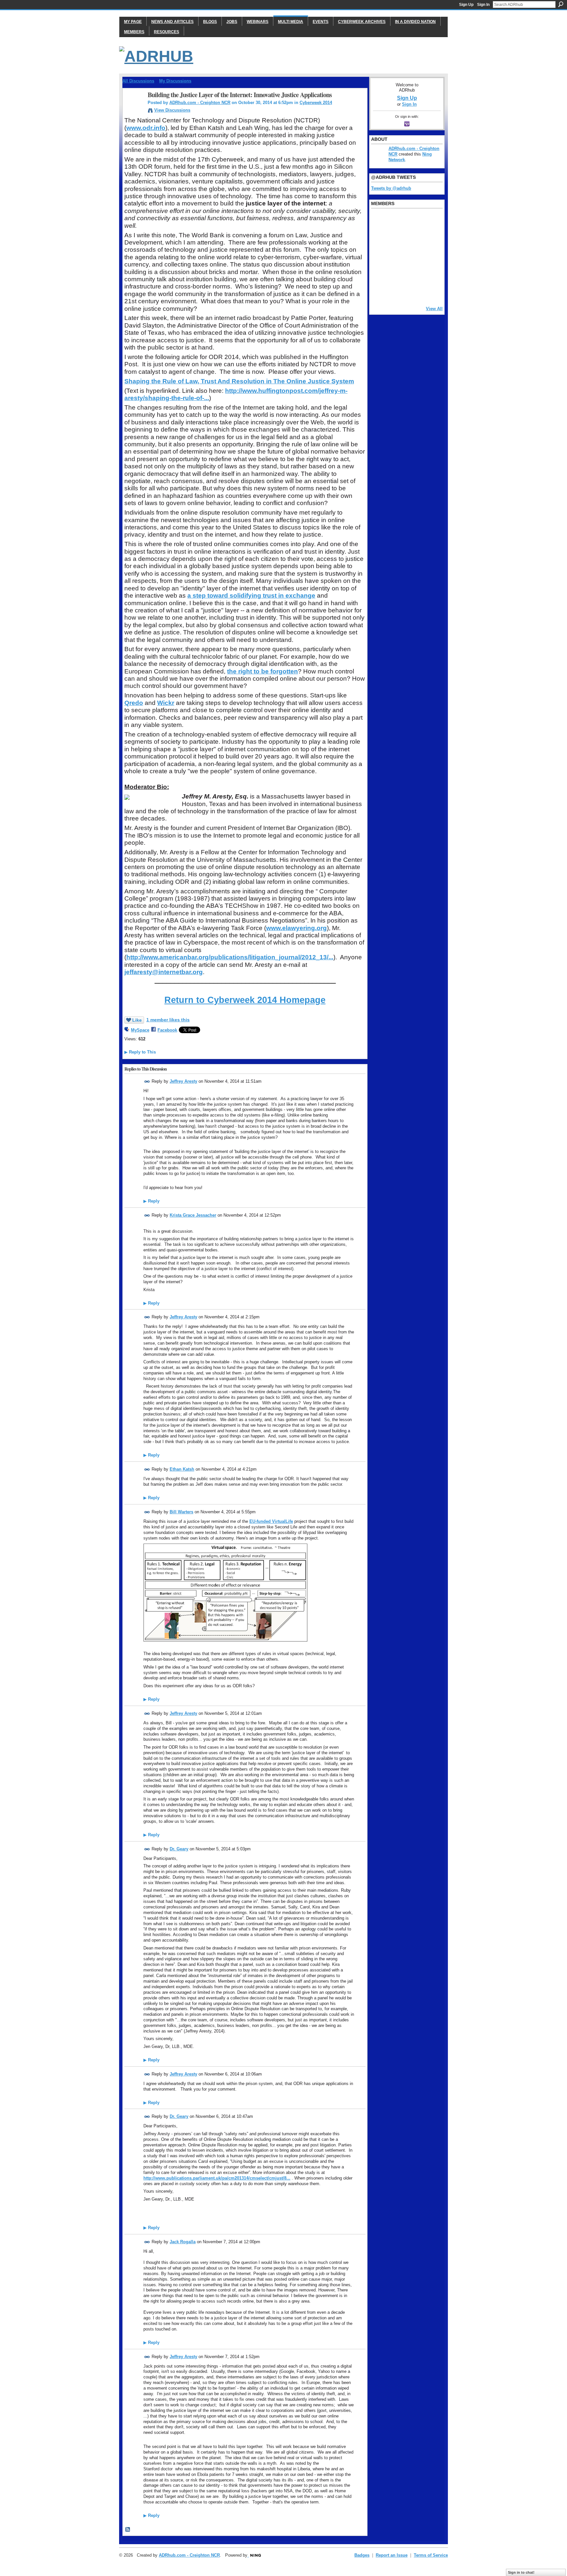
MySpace (140, 1030)
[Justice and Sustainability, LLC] (396, 292)
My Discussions (175, 81)
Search (561, 4)
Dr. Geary (179, 1849)
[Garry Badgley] (429, 221)
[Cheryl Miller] (429, 292)
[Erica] (379, 274)
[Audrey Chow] (412, 221)
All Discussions (138, 81)
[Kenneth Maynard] (379, 292)
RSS (128, 2530)
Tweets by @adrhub (391, 188)
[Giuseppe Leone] (412, 256)
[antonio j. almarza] (396, 256)
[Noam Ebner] (379, 256)
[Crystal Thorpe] (429, 256)
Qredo (134, 703)
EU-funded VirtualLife (271, 1521)
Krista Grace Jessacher (193, 1215)
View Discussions (172, 110)
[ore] (412, 292)
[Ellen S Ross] (429, 274)
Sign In (483, 5)
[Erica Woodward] (379, 221)
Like (137, 1020)
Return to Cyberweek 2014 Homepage (245, 1000)
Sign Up (466, 5)
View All (434, 309)
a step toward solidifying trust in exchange (251, 596)
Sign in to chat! (521, 2572)
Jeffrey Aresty (183, 1081)
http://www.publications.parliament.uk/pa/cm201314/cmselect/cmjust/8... (217, 2178)
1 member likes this (168, 1020)
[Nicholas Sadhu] (412, 274)
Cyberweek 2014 (316, 103)
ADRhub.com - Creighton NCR (200, 103)
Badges (362, 2555)
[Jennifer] (396, 239)
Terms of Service (431, 2555)
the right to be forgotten (262, 671)
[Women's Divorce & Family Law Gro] (429, 239)
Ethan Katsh (182, 1469)
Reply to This (140, 1052)
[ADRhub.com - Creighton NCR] (133, 109)
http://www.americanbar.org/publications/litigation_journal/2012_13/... (230, 957)
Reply (151, 1201)
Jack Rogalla (183, 2242)
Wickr (166, 703)
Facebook (167, 1030)
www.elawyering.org (296, 928)
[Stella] (396, 274)
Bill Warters (181, 1512)
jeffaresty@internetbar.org (164, 972)
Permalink (147, 1082)
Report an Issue (392, 2555)
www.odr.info (146, 128)
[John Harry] (412, 239)
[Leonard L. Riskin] (379, 239)
